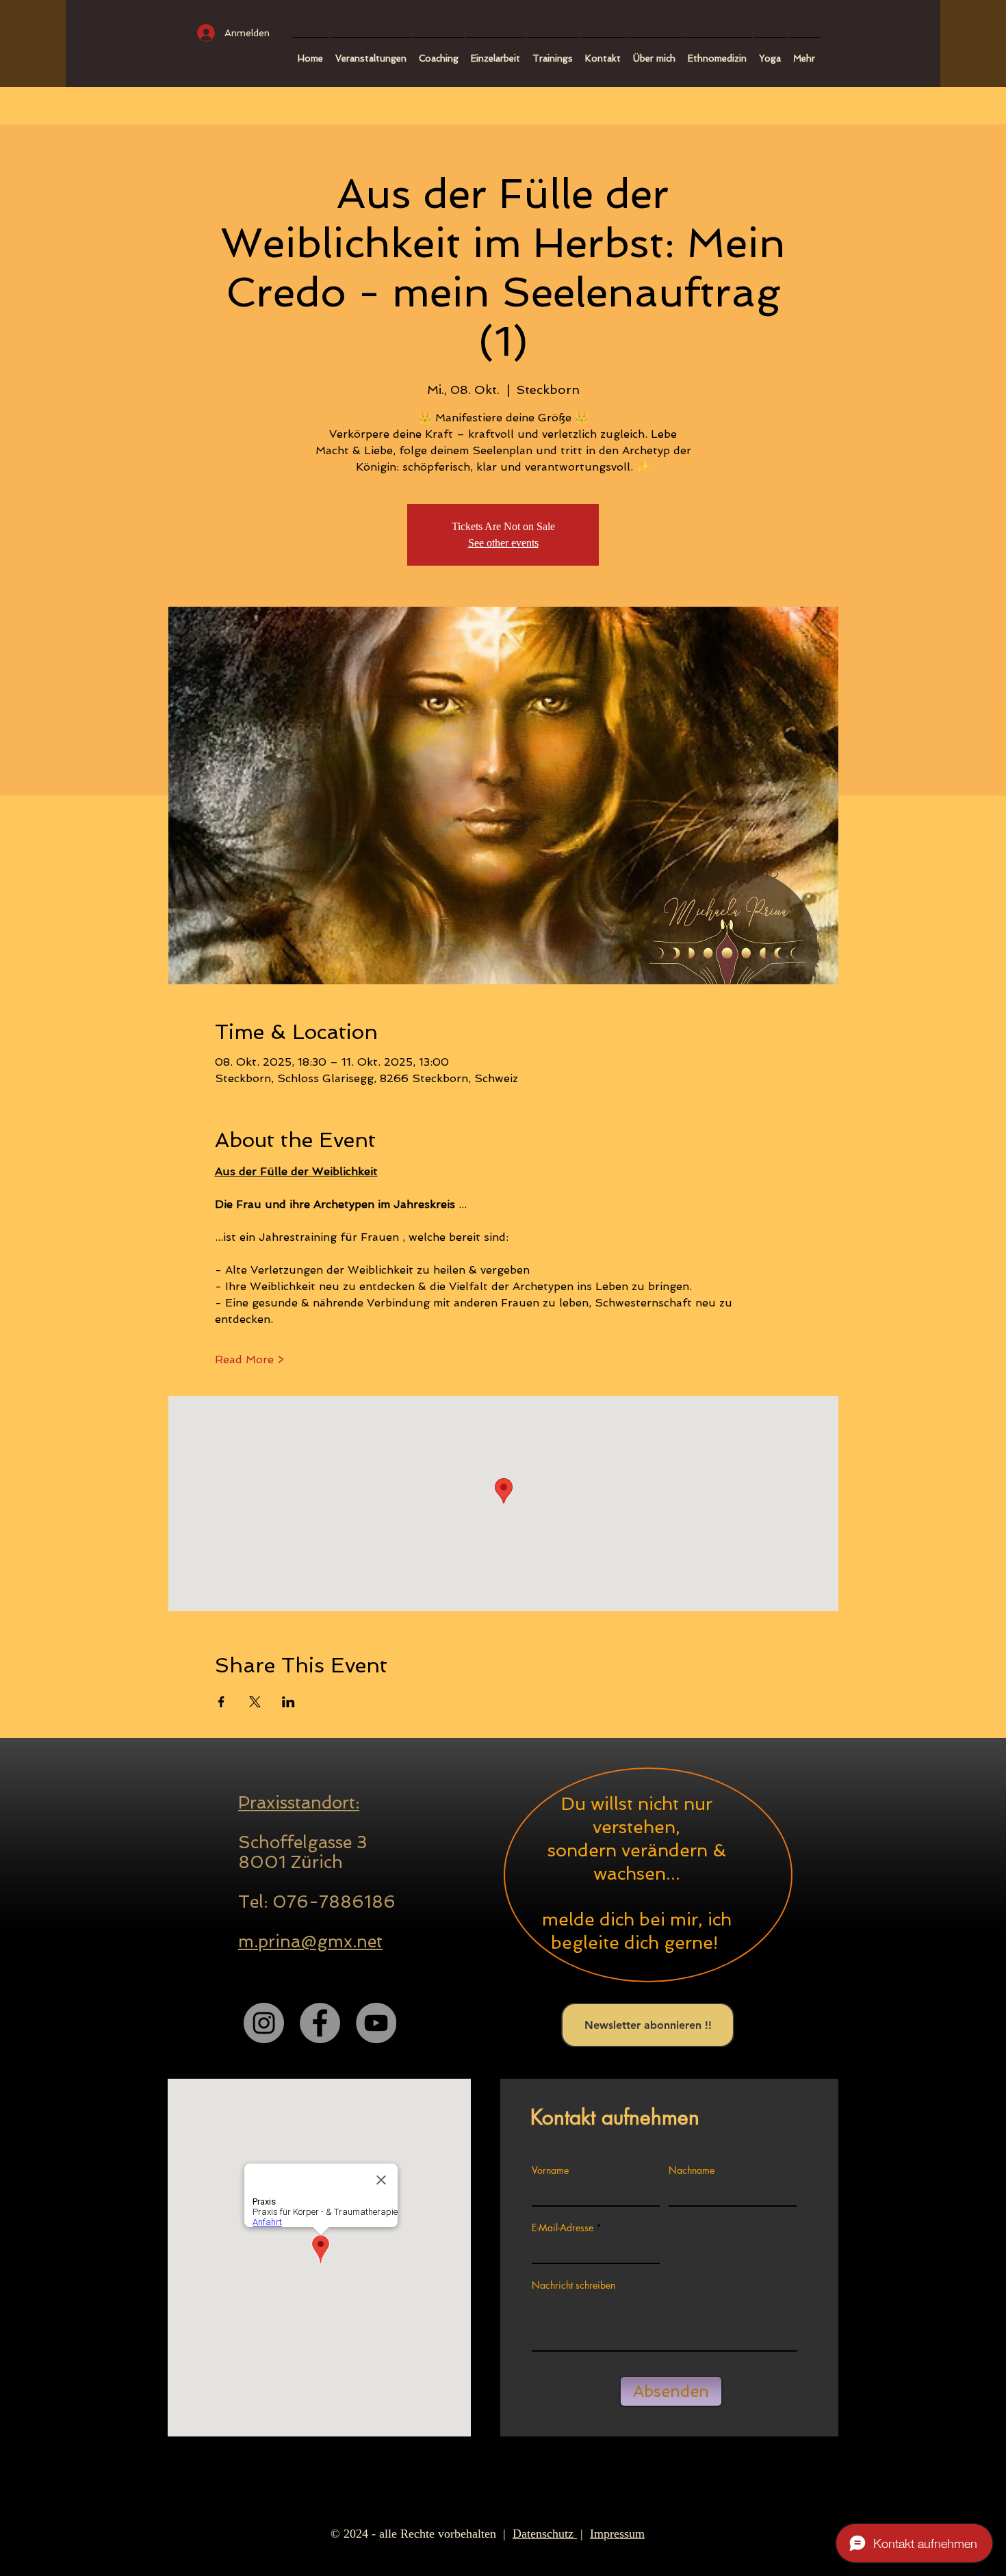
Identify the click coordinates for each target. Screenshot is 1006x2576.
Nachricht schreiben (573, 2285)
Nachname (692, 2170)
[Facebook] (320, 2023)
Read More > (249, 1359)
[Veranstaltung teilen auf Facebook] (221, 1702)
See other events (503, 543)
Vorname (550, 2170)
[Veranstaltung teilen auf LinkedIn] (288, 1702)
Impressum (617, 2534)
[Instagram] (264, 2023)
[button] (439, 52)
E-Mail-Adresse (563, 2228)
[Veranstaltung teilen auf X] (255, 1702)
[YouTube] (376, 2023)
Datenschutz (545, 2534)
